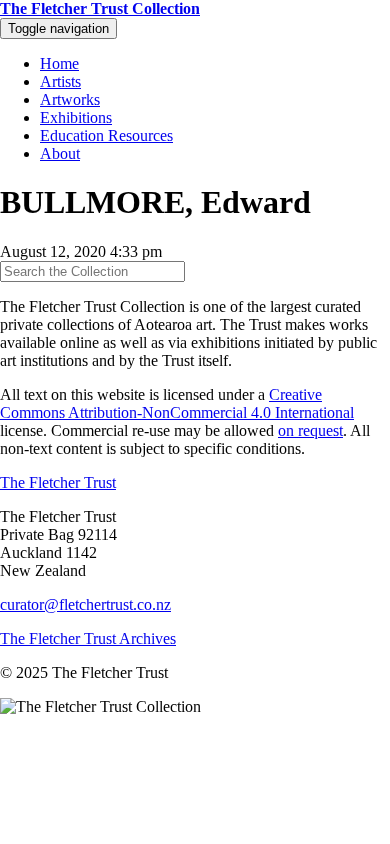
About (60, 153)
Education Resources (106, 135)
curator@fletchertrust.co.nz (85, 604)
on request (310, 430)
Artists (60, 81)
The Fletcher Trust (58, 482)
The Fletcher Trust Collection (100, 8)
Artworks (70, 99)
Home (59, 63)
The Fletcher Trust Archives (88, 638)
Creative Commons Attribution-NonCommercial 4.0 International (177, 403)
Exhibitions (76, 117)
